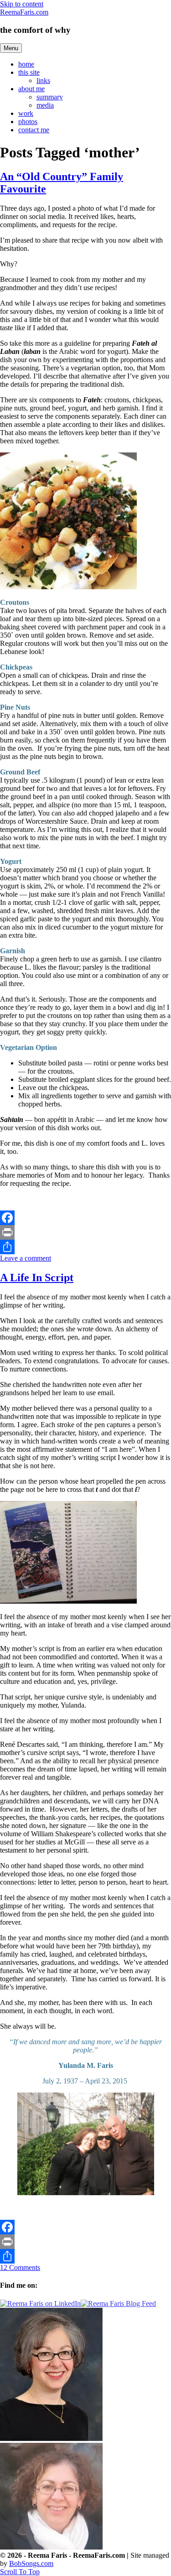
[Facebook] (85, 1218)
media (45, 105)
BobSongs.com (31, 2563)
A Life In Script (37, 1278)
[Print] (85, 1232)
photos (28, 122)
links (43, 80)
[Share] (85, 1247)
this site (29, 72)
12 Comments (20, 2267)
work (26, 113)
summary (50, 97)
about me (31, 89)
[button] (20, 2572)
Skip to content (22, 4)
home (26, 64)
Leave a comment (26, 1258)
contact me (34, 130)
